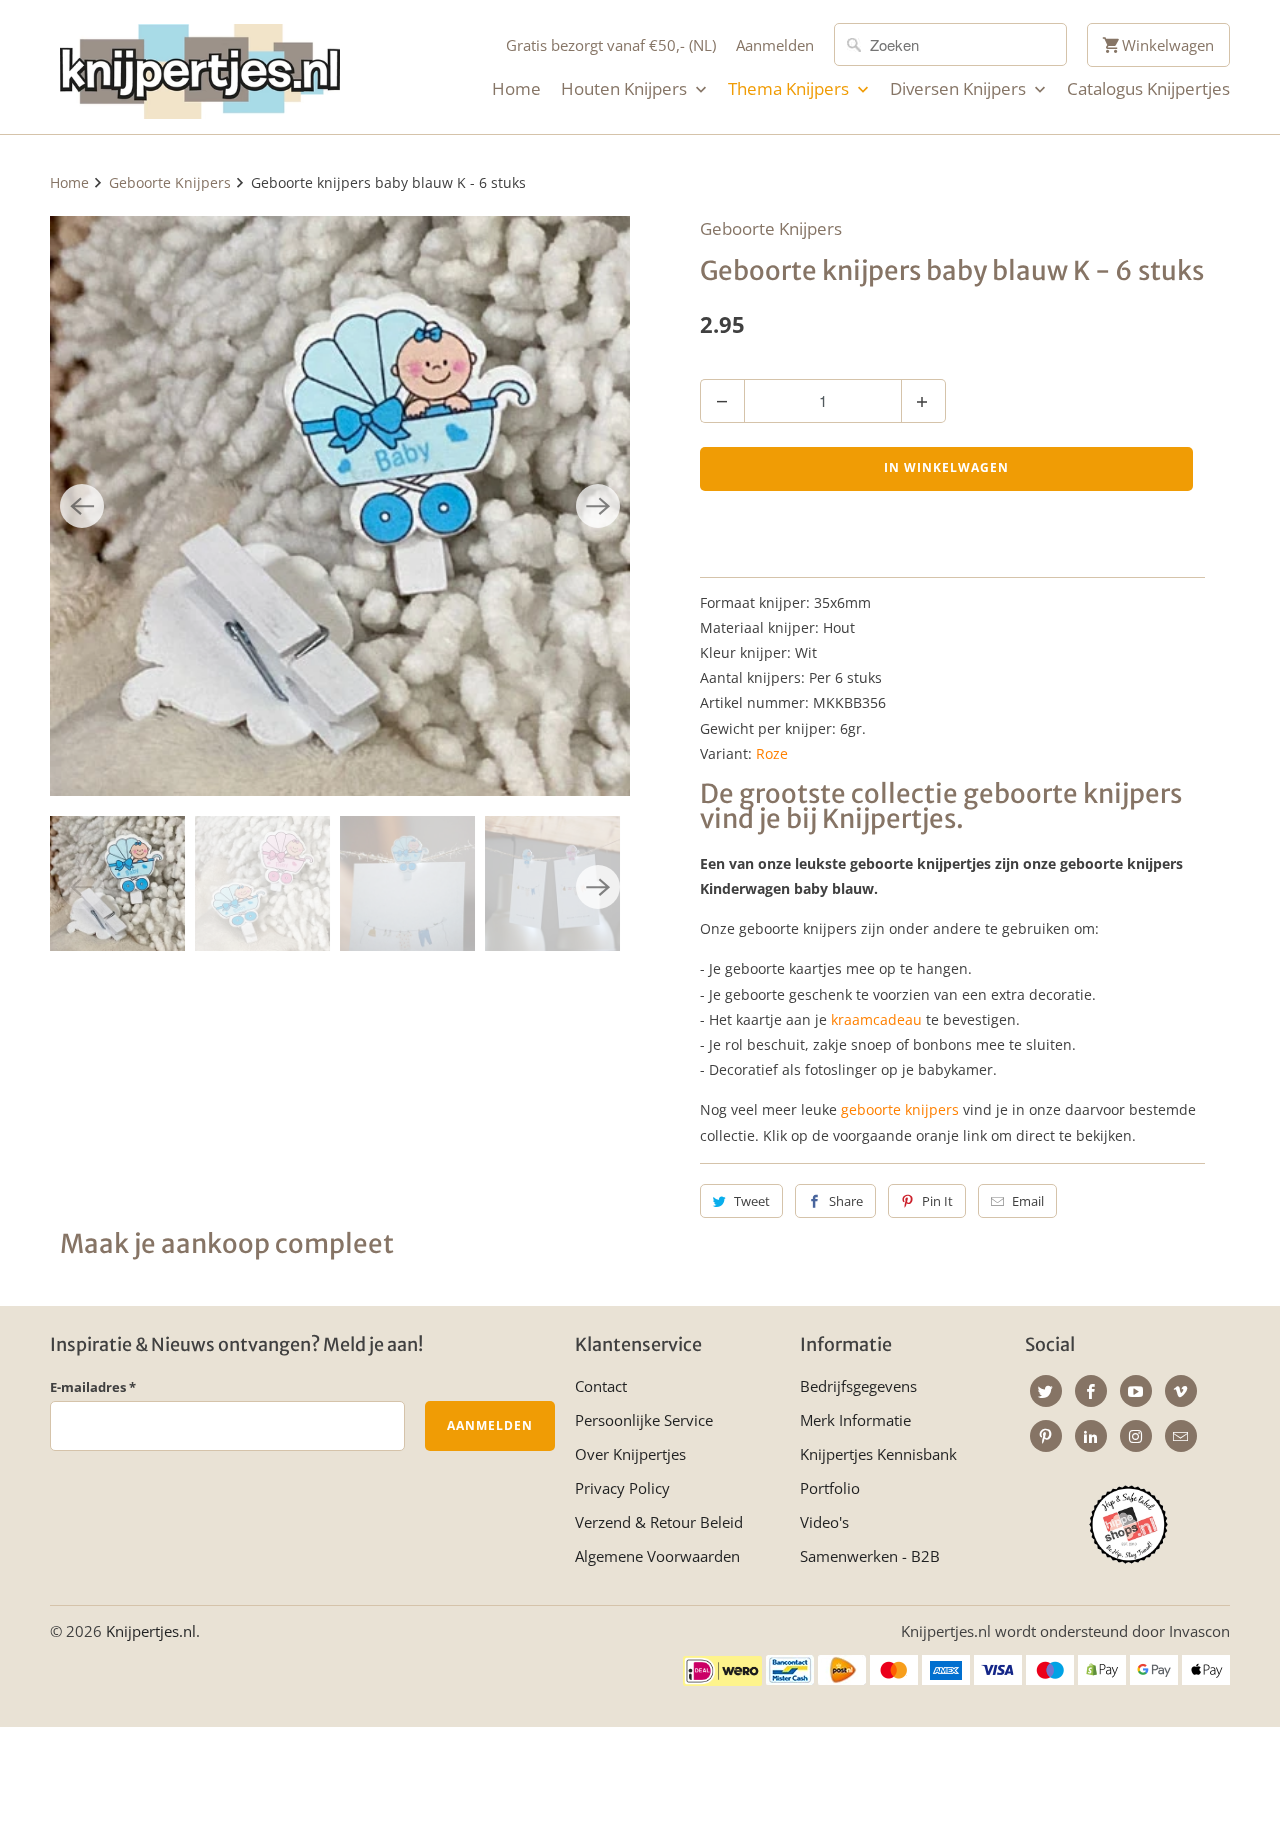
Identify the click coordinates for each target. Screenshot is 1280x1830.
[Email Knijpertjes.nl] (1181, 1436)
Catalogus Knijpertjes (1148, 89)
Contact (601, 1386)
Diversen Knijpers (960, 89)
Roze (772, 753)
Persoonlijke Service (644, 1420)
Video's (824, 1522)
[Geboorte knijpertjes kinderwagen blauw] (340, 506)
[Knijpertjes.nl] (200, 67)
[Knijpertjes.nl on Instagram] (1136, 1436)
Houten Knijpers (626, 89)
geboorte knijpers (900, 1109)
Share (846, 1201)
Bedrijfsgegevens (858, 1386)
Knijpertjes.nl (151, 1631)
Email (1028, 1201)
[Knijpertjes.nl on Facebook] (1091, 1391)
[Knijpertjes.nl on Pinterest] (1046, 1436)
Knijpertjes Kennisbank (878, 1454)
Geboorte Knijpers (771, 228)
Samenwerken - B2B (870, 1556)
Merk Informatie (855, 1420)
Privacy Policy (622, 1488)
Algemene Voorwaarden (657, 1556)
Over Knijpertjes (630, 1454)
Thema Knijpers (790, 89)
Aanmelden (775, 45)
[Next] (598, 506)
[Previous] (82, 506)
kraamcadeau (876, 1019)
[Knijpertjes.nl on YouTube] (1136, 1391)
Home (516, 89)
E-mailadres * (93, 1387)
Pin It (937, 1201)
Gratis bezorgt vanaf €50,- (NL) (611, 45)
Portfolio (830, 1488)
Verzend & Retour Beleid (659, 1522)
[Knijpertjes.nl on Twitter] (1046, 1391)
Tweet (752, 1201)
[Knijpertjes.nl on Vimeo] (1181, 1391)
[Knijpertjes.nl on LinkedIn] (1091, 1436)
